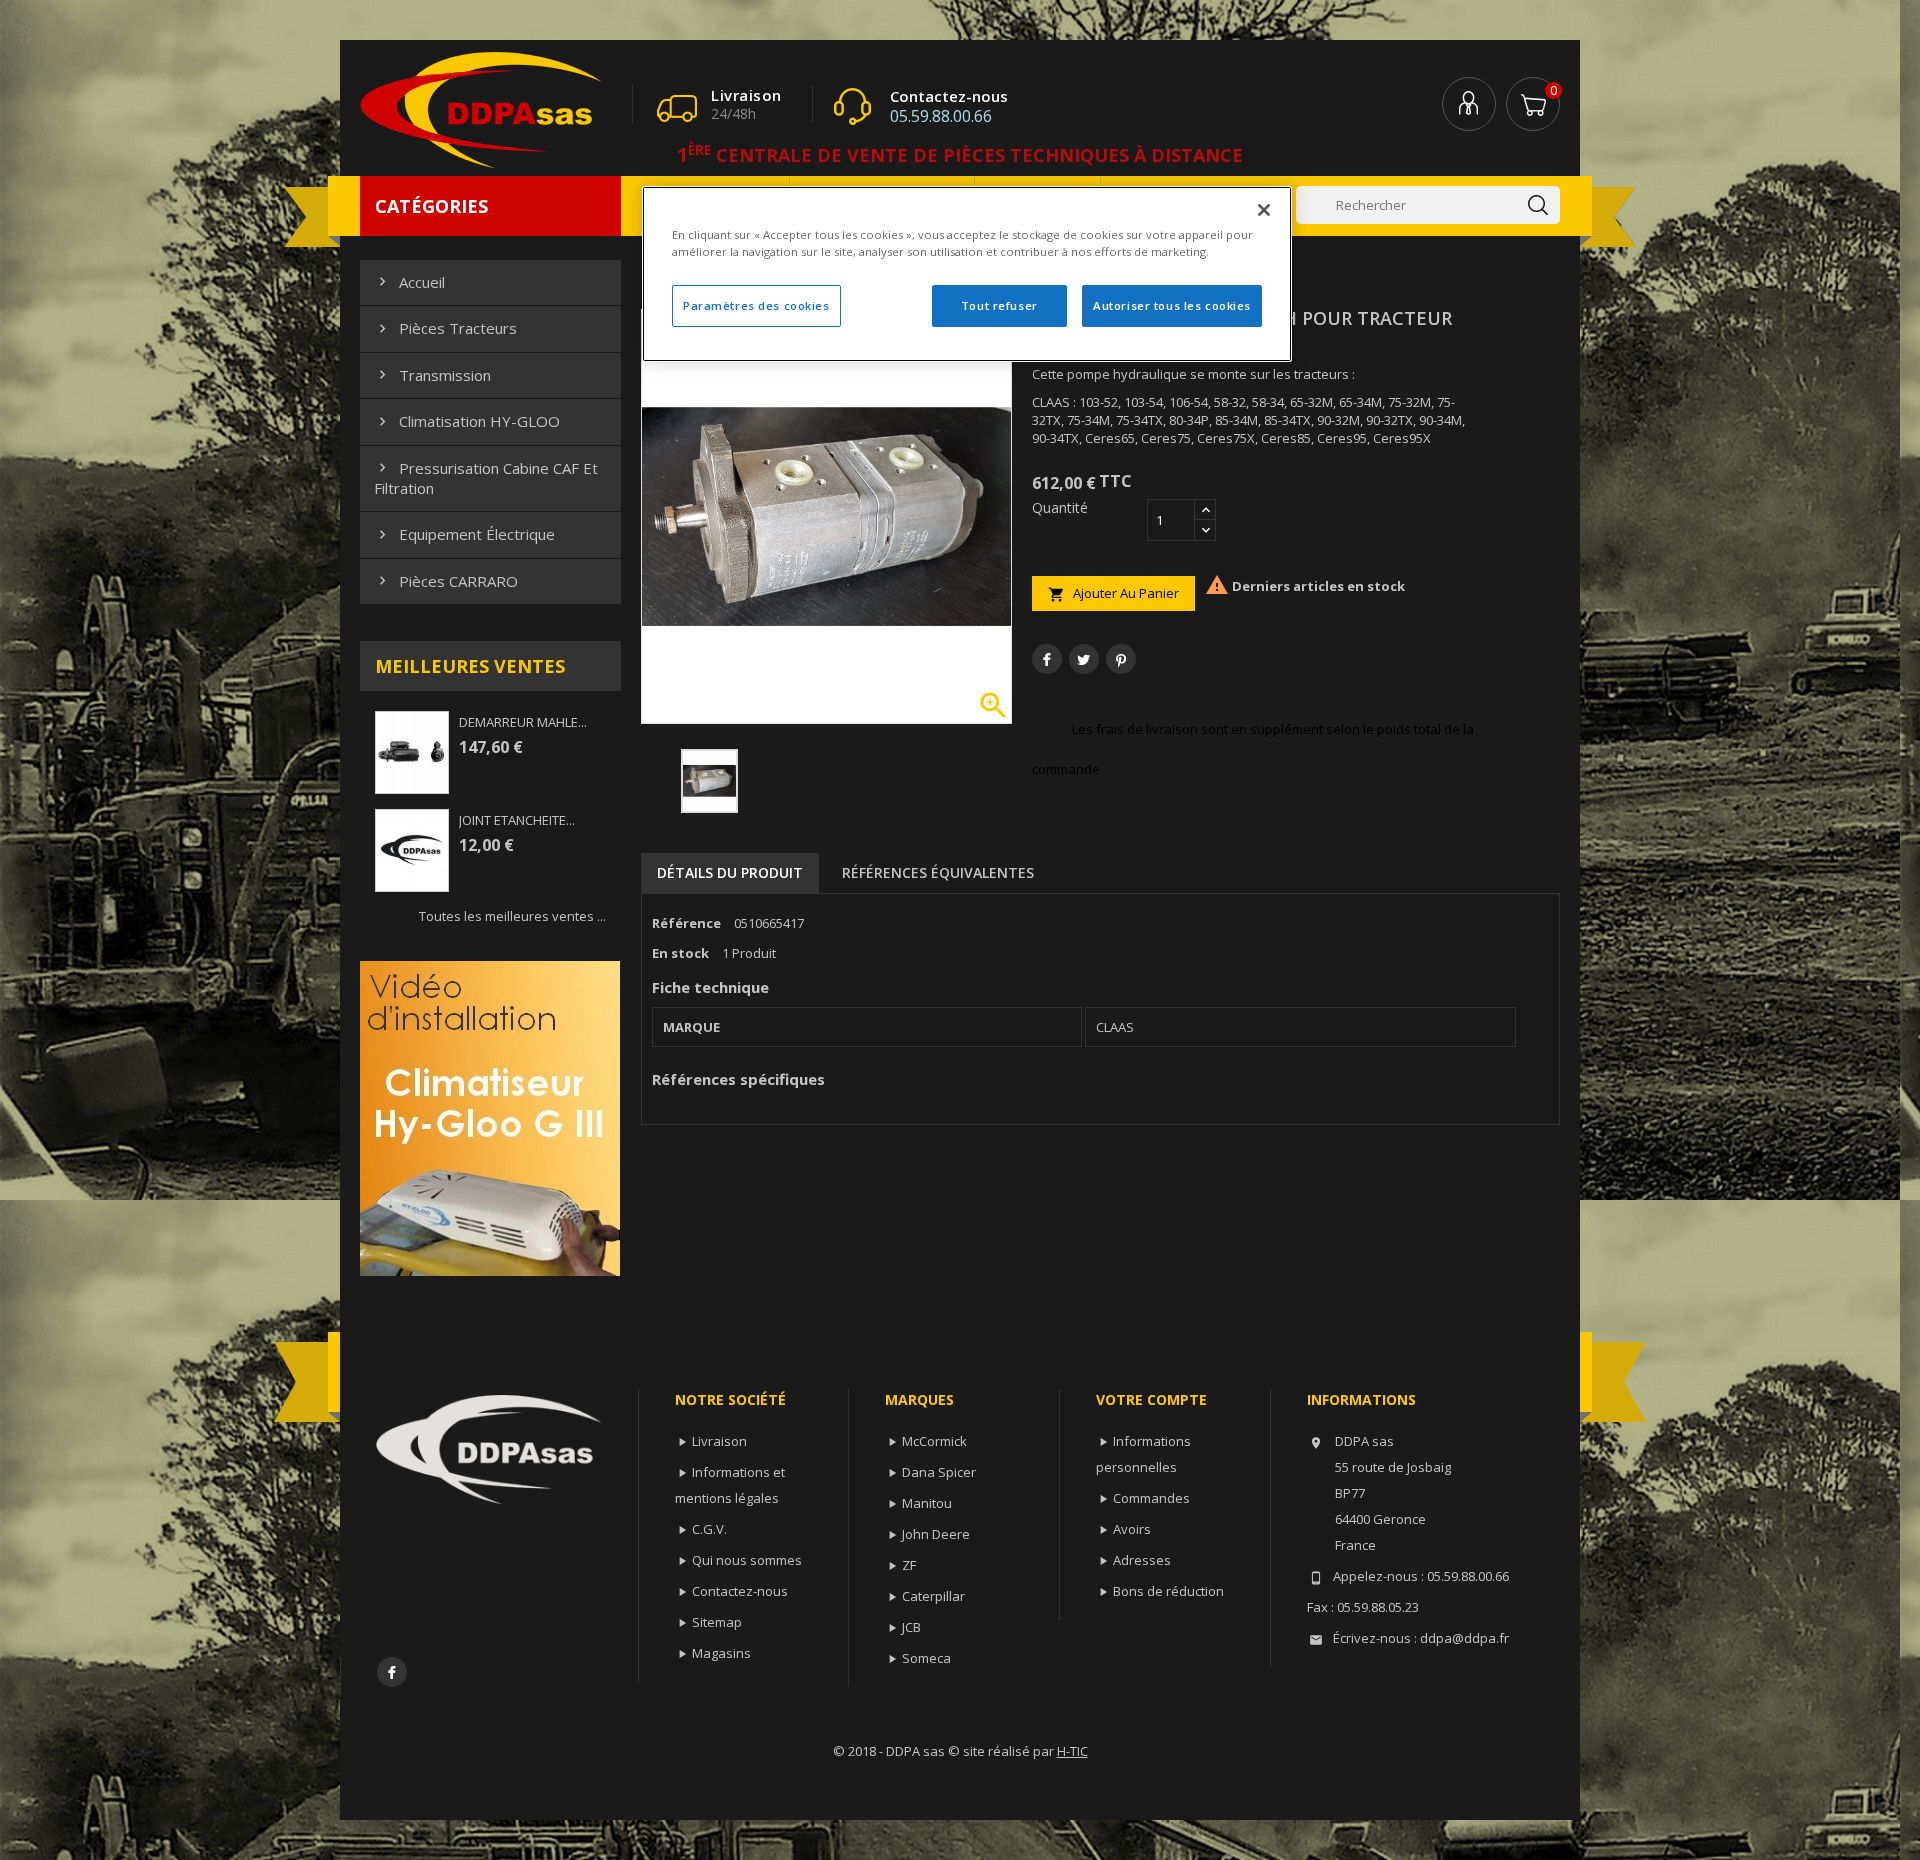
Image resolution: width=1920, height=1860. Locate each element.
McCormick (934, 1441)
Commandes (1151, 1498)
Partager (1047, 659)
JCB (911, 1627)
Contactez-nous (740, 1591)
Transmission (432, 375)
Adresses (1142, 1560)
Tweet (1084, 659)
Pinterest (1121, 659)
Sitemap (717, 1622)
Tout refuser (999, 305)
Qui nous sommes (747, 1560)
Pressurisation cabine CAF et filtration (486, 478)
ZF (909, 1565)
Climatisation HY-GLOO (467, 421)
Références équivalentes (938, 872)
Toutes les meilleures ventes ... (512, 916)
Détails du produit (730, 872)
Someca (926, 1658)
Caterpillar (933, 1596)
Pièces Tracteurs (445, 328)
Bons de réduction (1168, 1591)
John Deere (936, 1534)
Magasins (721, 1653)
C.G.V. (709, 1529)
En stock (680, 953)
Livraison (719, 1441)
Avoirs (1132, 1529)
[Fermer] (1264, 210)
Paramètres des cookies (756, 305)
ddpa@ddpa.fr (1464, 1638)
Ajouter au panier (1113, 593)
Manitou (927, 1503)
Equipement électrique (464, 534)
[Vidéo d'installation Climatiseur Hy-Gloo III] (490, 1117)
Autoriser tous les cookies (1172, 305)
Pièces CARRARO (446, 581)
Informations (1361, 1399)
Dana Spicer (939, 1472)
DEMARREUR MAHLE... (523, 722)
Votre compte (1151, 1399)
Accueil (409, 282)
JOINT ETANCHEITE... (517, 820)
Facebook (392, 1672)
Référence (686, 923)
